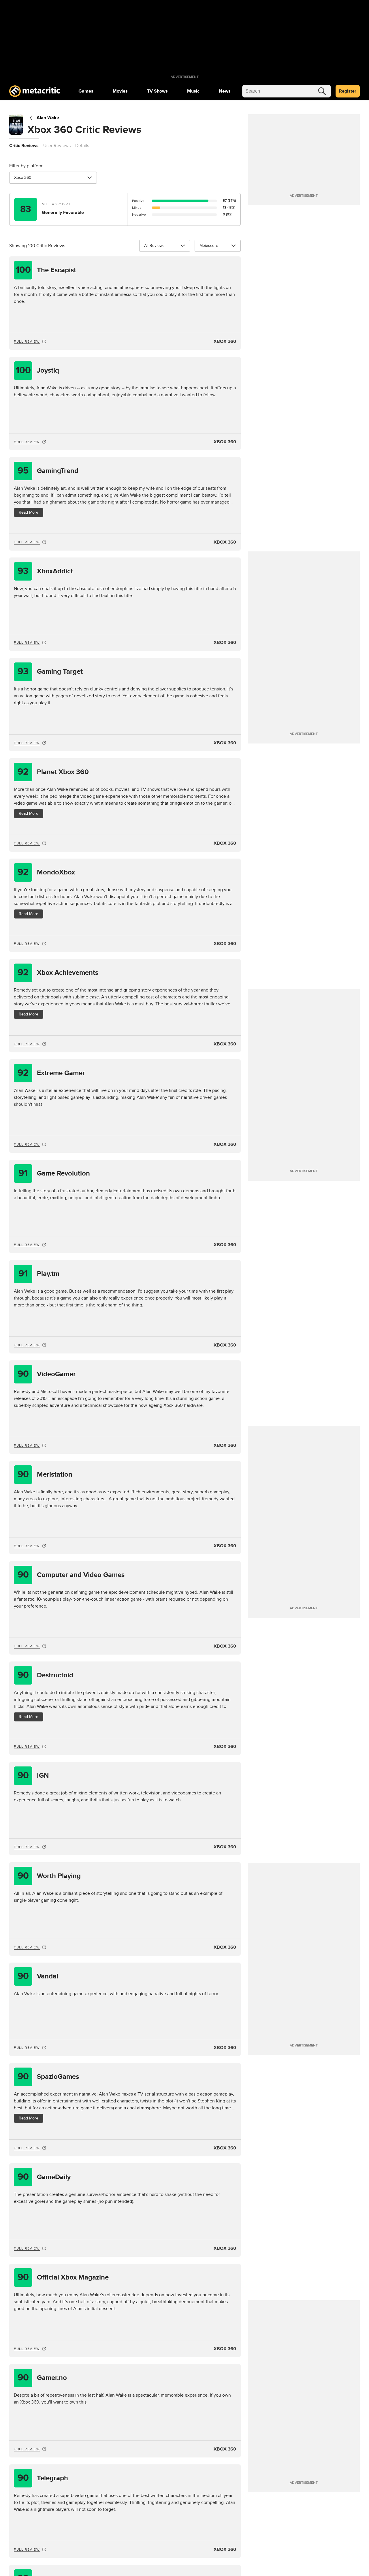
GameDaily (44, 2177)
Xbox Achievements (58, 973)
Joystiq (37, 370)
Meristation (45, 1474)
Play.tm (39, 1274)
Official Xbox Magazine (63, 2277)
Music (193, 91)
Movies (120, 91)
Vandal (38, 1976)
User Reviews (57, 146)
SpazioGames (48, 2077)
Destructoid (46, 1675)
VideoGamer (47, 1374)
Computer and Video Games (71, 1575)
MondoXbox (46, 872)
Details (82, 146)
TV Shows (157, 91)
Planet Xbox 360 (53, 772)
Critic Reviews (24, 146)
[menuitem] (86, 91)
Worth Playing (49, 1876)
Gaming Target (50, 672)
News (225, 91)
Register (348, 91)
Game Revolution (54, 1173)
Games (86, 91)
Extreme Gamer (51, 1073)
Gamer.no (42, 2378)
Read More (29, 512)
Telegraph (43, 2478)
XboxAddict (45, 571)
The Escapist (46, 270)
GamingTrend (48, 471)
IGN (33, 1776)
